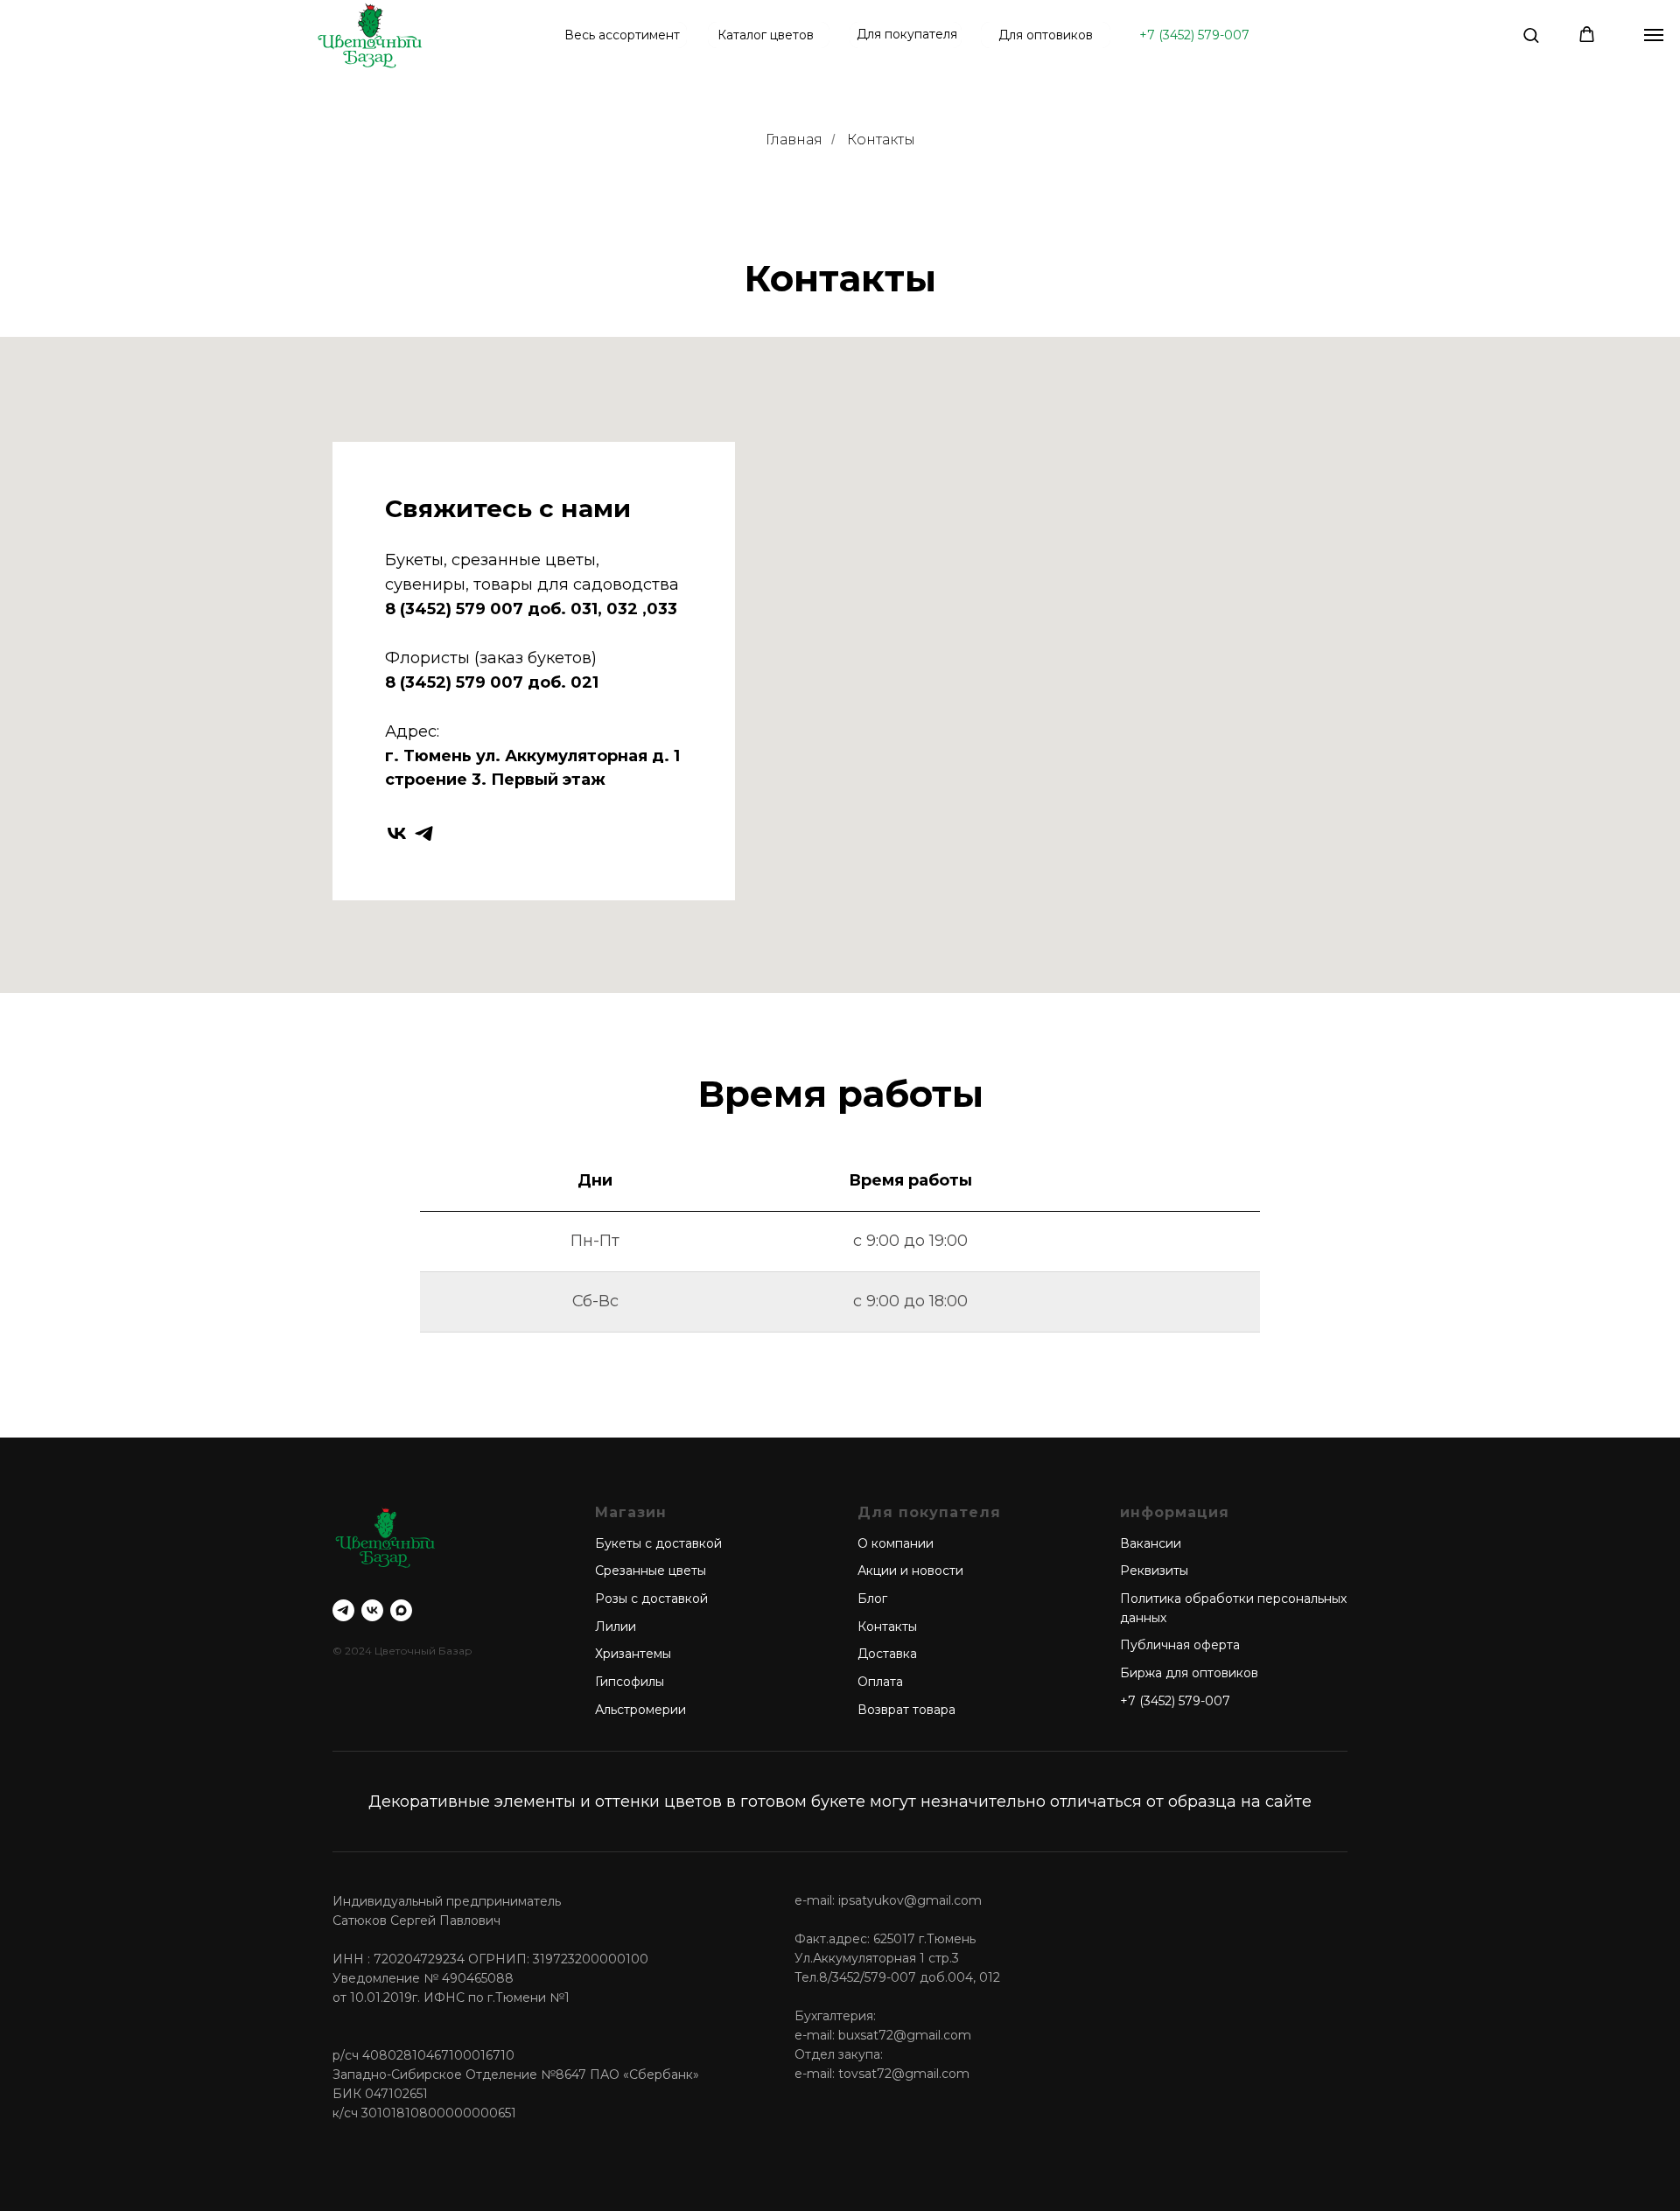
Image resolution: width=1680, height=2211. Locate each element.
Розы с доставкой (651, 1599)
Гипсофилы (630, 1682)
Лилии (616, 1627)
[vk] (397, 833)
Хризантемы (633, 1654)
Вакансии (1151, 1543)
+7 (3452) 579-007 (1194, 35)
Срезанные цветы (651, 1571)
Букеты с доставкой (658, 1543)
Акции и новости (910, 1571)
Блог (872, 1599)
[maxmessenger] (401, 1610)
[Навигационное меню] (1654, 35)
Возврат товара (906, 1710)
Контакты (881, 140)
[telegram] (424, 833)
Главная (794, 140)
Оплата (880, 1682)
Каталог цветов (766, 35)
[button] (1531, 35)
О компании (896, 1543)
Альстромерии (640, 1710)
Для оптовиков (1046, 35)
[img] (370, 35)
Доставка (887, 1654)
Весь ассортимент (622, 35)
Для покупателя (907, 34)
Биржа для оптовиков (1189, 1673)
